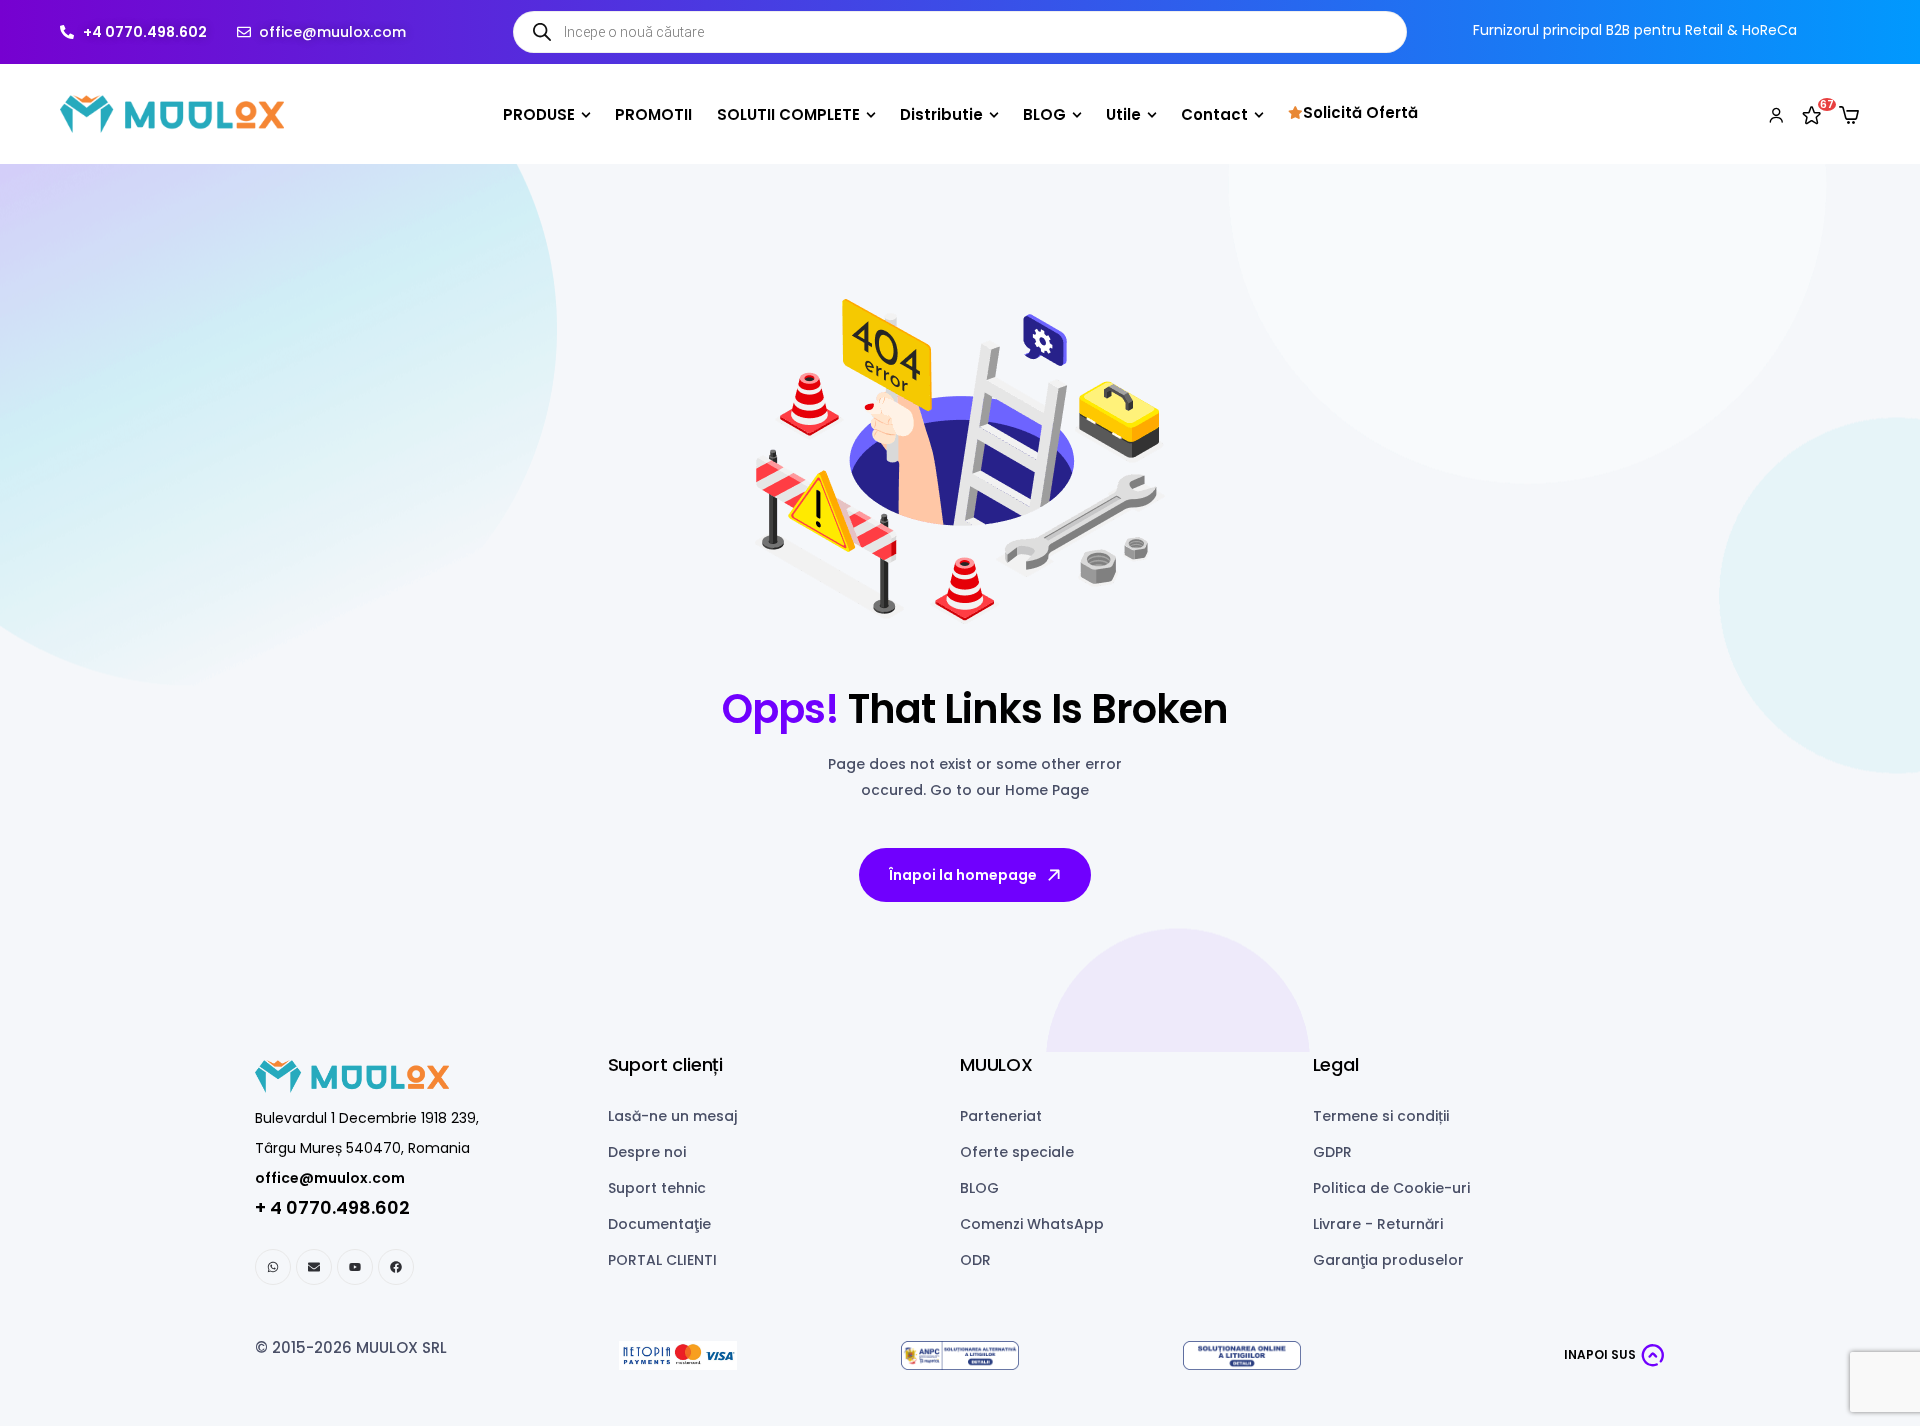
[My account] (1776, 114)
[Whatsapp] (273, 1267)
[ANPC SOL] (1242, 1355)
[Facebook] (396, 1267)
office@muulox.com (330, 1178)
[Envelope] (314, 1267)
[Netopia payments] (678, 1355)
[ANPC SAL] (960, 1355)
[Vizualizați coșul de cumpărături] (1849, 115)
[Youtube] (355, 1267)
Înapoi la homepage (963, 875)
